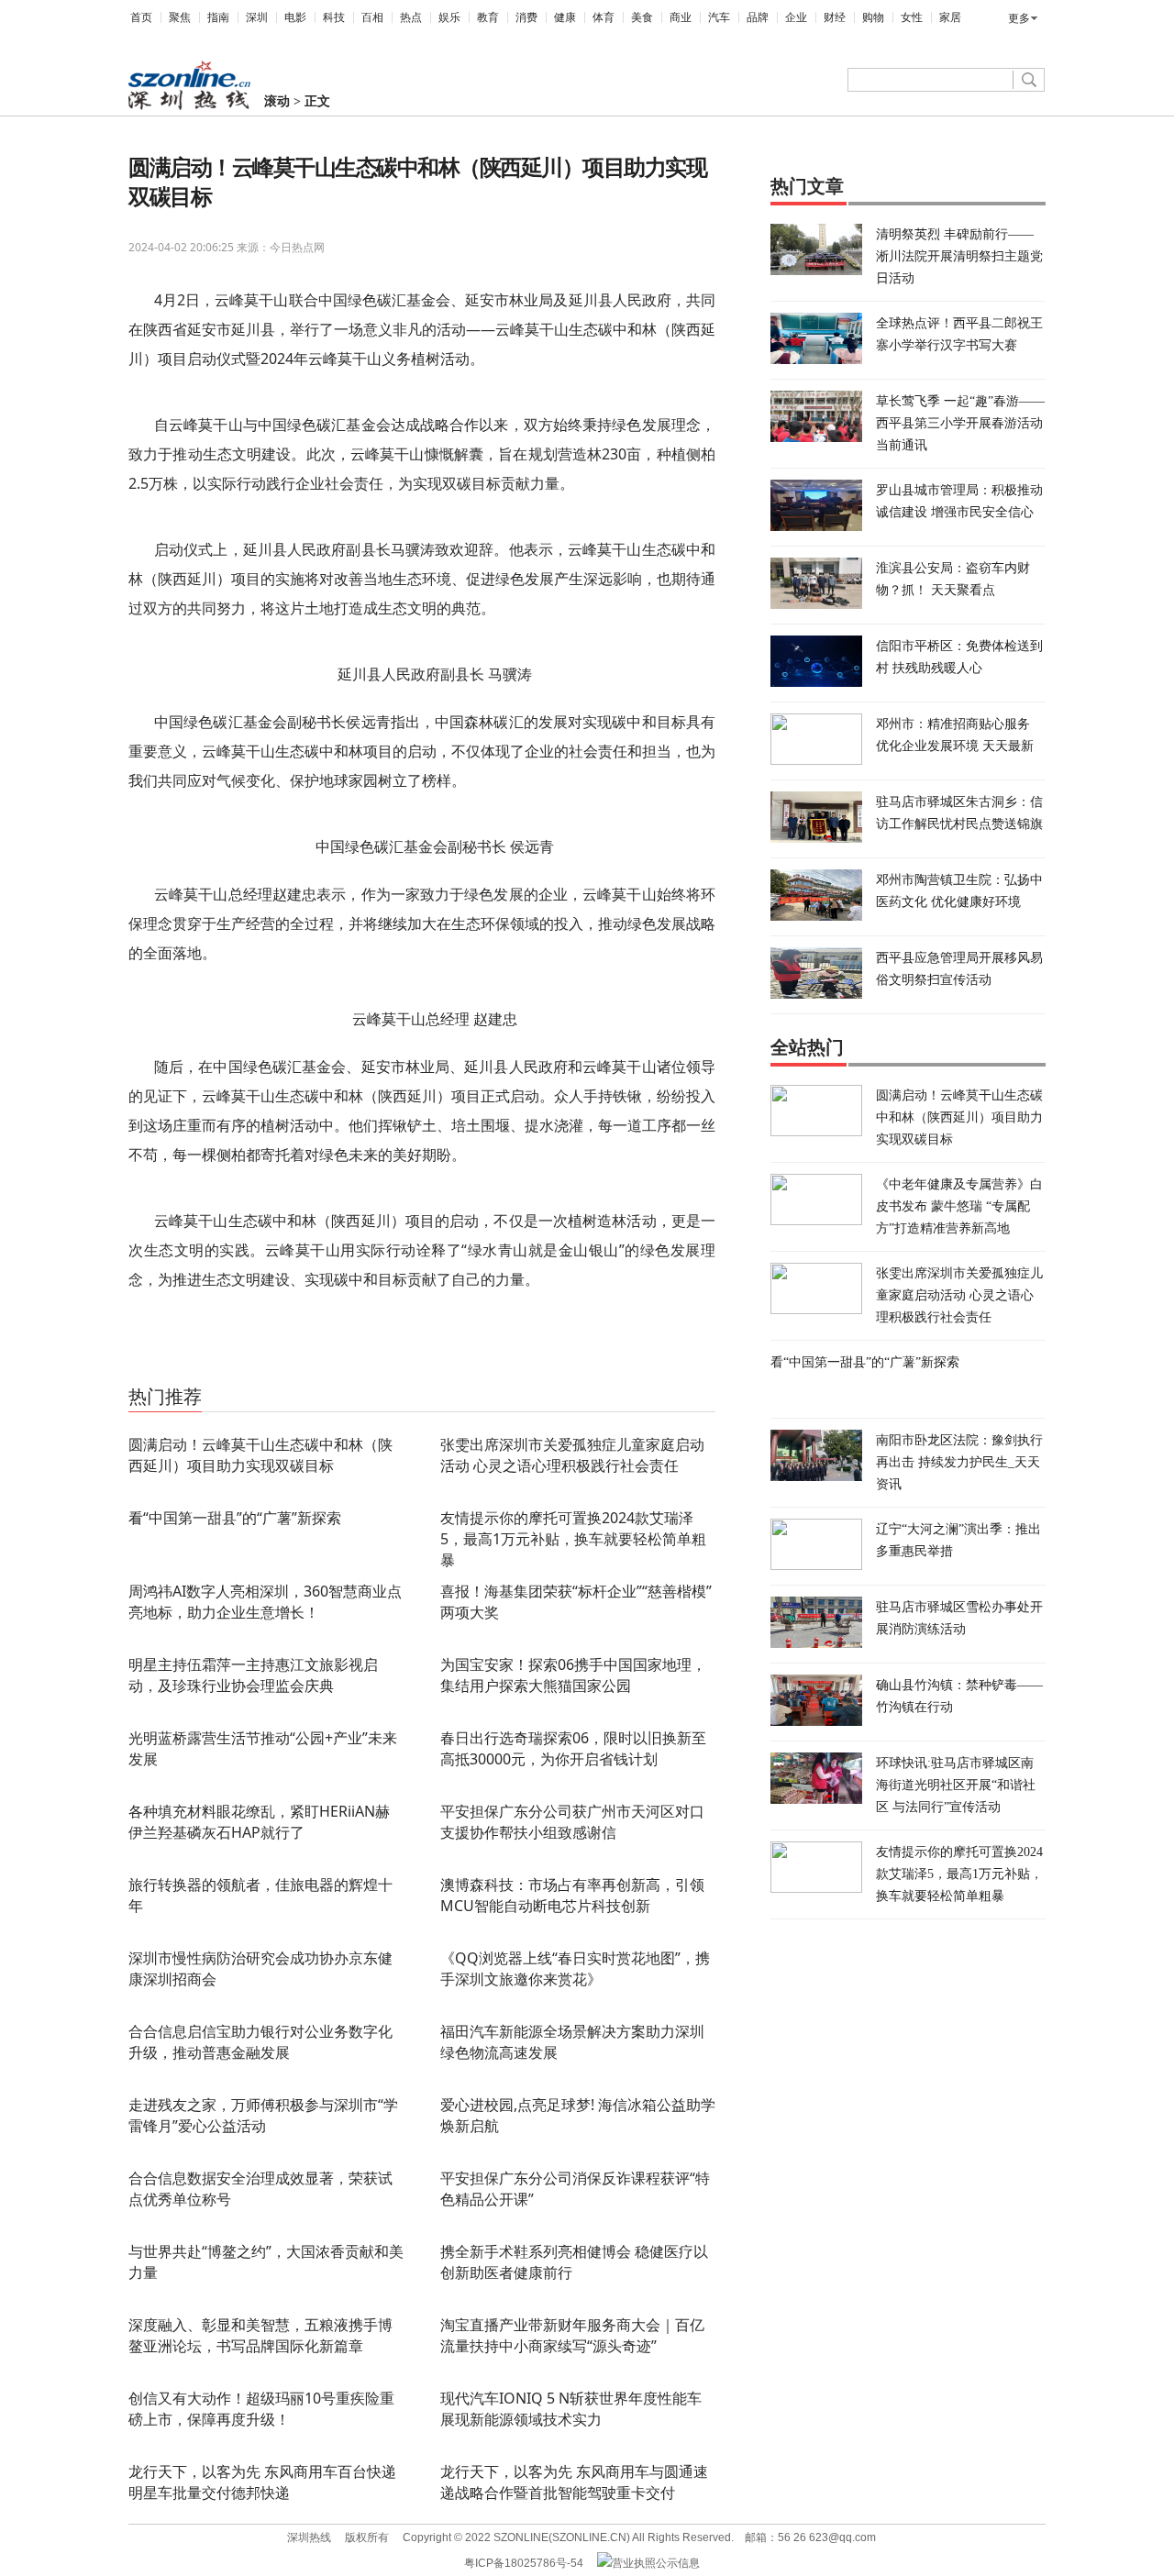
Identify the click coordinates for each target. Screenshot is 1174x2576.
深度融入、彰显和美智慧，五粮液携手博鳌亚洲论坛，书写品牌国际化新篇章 (260, 2335)
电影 (295, 17)
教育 (488, 17)
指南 (218, 17)
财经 (835, 17)
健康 (565, 17)
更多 (1019, 18)
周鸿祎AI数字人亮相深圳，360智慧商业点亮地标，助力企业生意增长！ (265, 1602)
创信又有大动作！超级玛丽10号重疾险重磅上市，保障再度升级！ (261, 2409)
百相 (372, 17)
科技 (334, 17)
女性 (912, 17)
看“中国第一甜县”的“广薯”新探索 (235, 1518)
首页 (141, 17)
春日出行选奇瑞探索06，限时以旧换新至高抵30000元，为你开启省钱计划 (573, 1748)
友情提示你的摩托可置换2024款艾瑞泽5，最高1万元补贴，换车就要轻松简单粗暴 (573, 1539)
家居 (950, 17)
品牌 (758, 17)
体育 (604, 17)
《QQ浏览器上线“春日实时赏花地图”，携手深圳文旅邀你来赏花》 (575, 1968)
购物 (873, 17)
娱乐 (449, 17)
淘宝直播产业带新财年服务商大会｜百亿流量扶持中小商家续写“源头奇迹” (572, 2335)
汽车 (719, 17)
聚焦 (180, 17)
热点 (411, 17)
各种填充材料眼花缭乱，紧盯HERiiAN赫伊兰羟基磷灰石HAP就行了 (259, 1822)
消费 (526, 17)
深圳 (257, 17)
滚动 (277, 101)
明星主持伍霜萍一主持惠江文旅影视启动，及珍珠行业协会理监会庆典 (253, 1675)
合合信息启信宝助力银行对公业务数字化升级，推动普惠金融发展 (260, 2042)
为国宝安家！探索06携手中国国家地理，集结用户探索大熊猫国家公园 (573, 1675)
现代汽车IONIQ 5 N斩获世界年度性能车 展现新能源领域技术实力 (571, 2409)
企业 (796, 17)
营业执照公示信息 (656, 2563)
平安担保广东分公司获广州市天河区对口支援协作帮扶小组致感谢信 (572, 1822)
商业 (681, 17)
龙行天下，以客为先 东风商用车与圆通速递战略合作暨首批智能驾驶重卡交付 (574, 2482)
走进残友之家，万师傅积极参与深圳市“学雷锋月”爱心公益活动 (263, 2115)
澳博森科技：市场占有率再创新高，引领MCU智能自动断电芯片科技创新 (572, 1895)
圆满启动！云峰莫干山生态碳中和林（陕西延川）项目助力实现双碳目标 (260, 1455)
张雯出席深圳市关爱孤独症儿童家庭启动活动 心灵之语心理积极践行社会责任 (572, 1455)
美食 (642, 17)
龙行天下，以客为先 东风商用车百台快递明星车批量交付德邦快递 (262, 2482)
